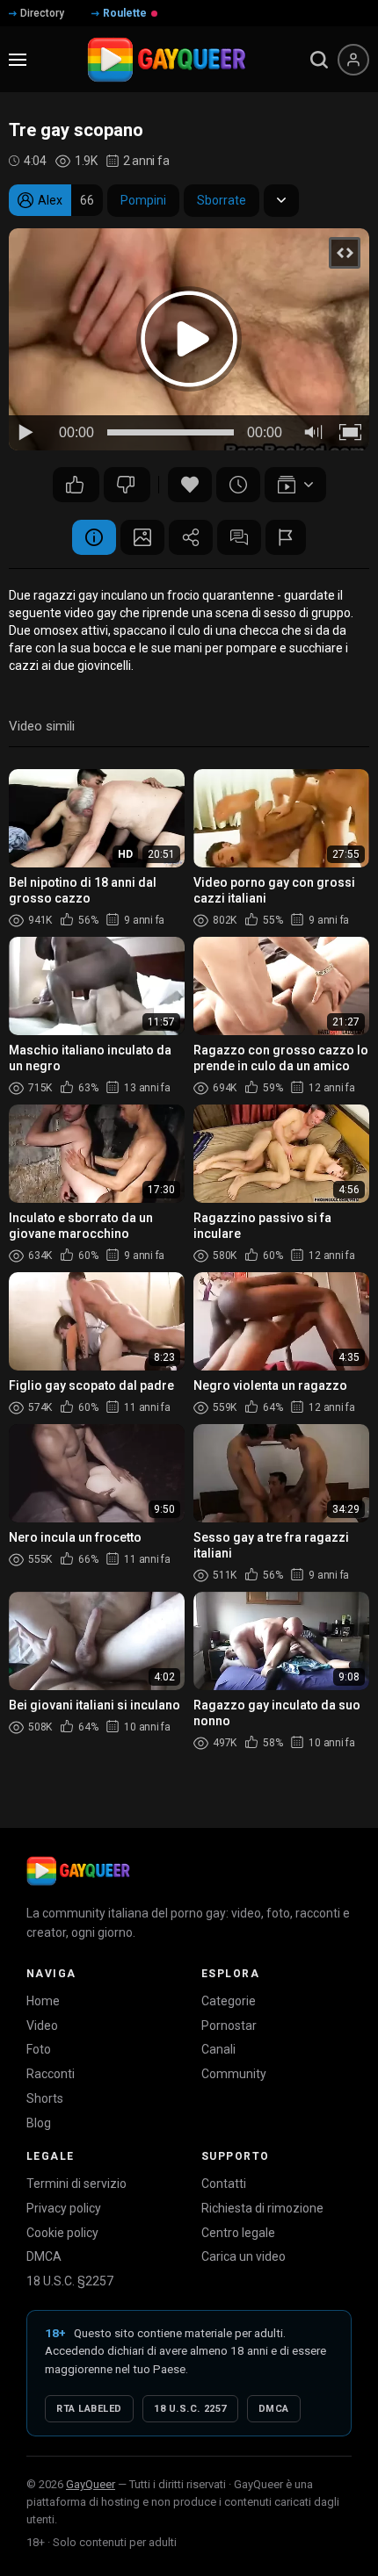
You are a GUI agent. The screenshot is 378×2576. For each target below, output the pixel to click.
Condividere (191, 537)
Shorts (45, 2098)
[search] (319, 60)
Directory (42, 13)
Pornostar (229, 2026)
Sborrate (222, 200)
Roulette (125, 13)
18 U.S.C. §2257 (70, 2281)
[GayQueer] (78, 1871)
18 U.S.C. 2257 (190, 2409)
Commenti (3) (239, 537)
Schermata (142, 537)
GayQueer (91, 2484)
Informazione (94, 537)
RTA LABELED (89, 2409)
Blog (39, 2123)
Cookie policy (62, 2233)
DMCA (44, 2256)
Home (43, 2001)
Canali (218, 2049)
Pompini (143, 200)
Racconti (51, 2074)
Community (234, 2074)
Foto (39, 2049)
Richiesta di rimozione (262, 2208)
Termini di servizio (76, 2184)
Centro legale (238, 2233)
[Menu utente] (353, 60)
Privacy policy (64, 2208)
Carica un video (244, 2256)
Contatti (224, 2184)
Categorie (229, 2001)
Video (42, 2026)
